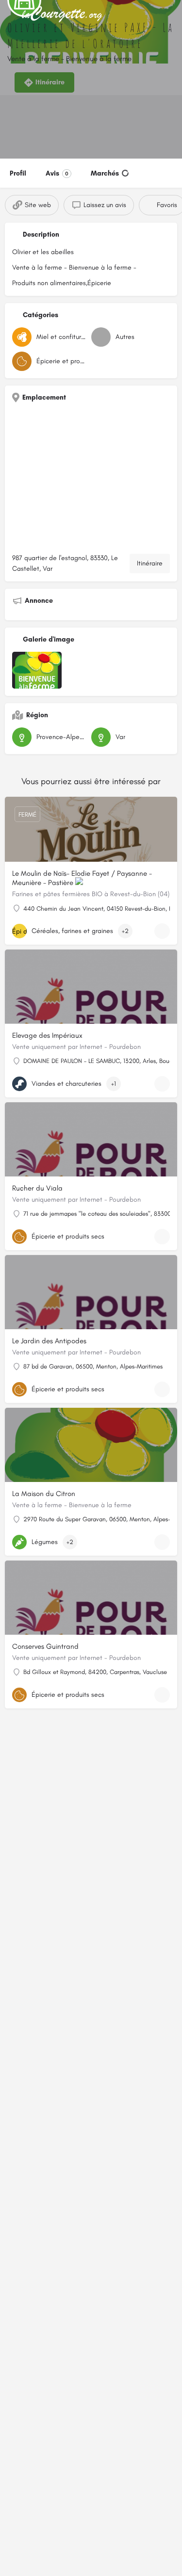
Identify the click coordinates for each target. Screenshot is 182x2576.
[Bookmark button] (162, 931)
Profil (18, 173)
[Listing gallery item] (37, 670)
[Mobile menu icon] (10, 15)
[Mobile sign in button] (172, 14)
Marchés (105, 173)
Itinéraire (150, 563)
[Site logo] (64, 15)
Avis (57, 173)
